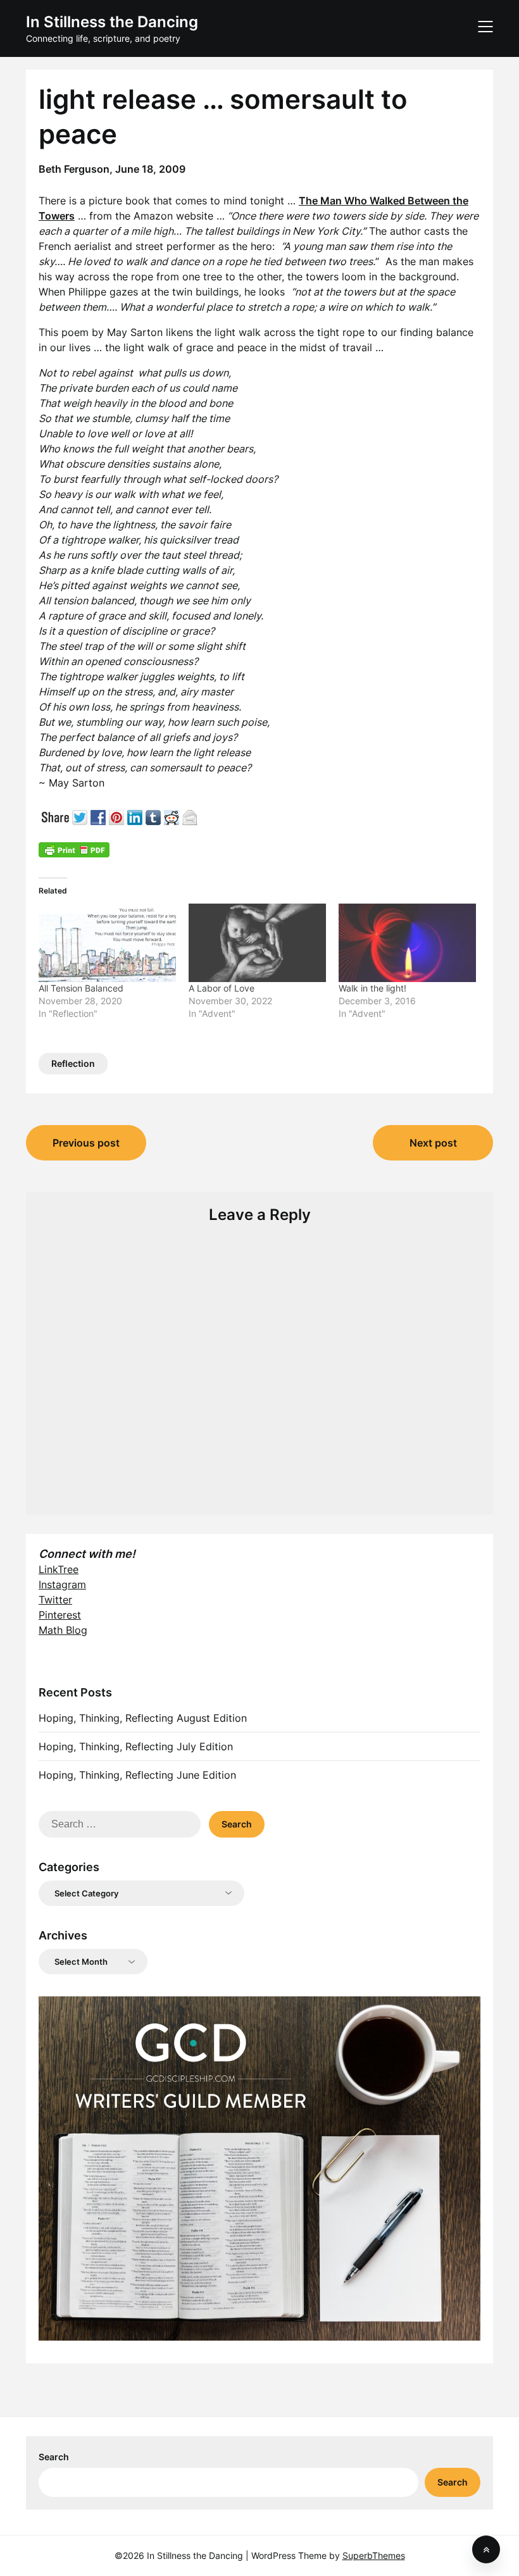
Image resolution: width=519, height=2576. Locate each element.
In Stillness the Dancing (112, 22)
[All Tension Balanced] (107, 943)
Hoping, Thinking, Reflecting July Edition (136, 1746)
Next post (433, 1143)
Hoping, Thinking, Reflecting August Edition (143, 1718)
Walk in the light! (372, 988)
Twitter (55, 1600)
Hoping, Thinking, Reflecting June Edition (137, 1775)
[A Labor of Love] (257, 943)
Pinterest (60, 1615)
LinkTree (59, 1569)
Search (54, 2457)
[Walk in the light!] (407, 943)
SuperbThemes (374, 2555)
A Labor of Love (222, 988)
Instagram (62, 1584)
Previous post (86, 1143)
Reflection (73, 1063)
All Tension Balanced (81, 988)
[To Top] (486, 2549)
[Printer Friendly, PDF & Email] (74, 849)
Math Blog (63, 1630)
